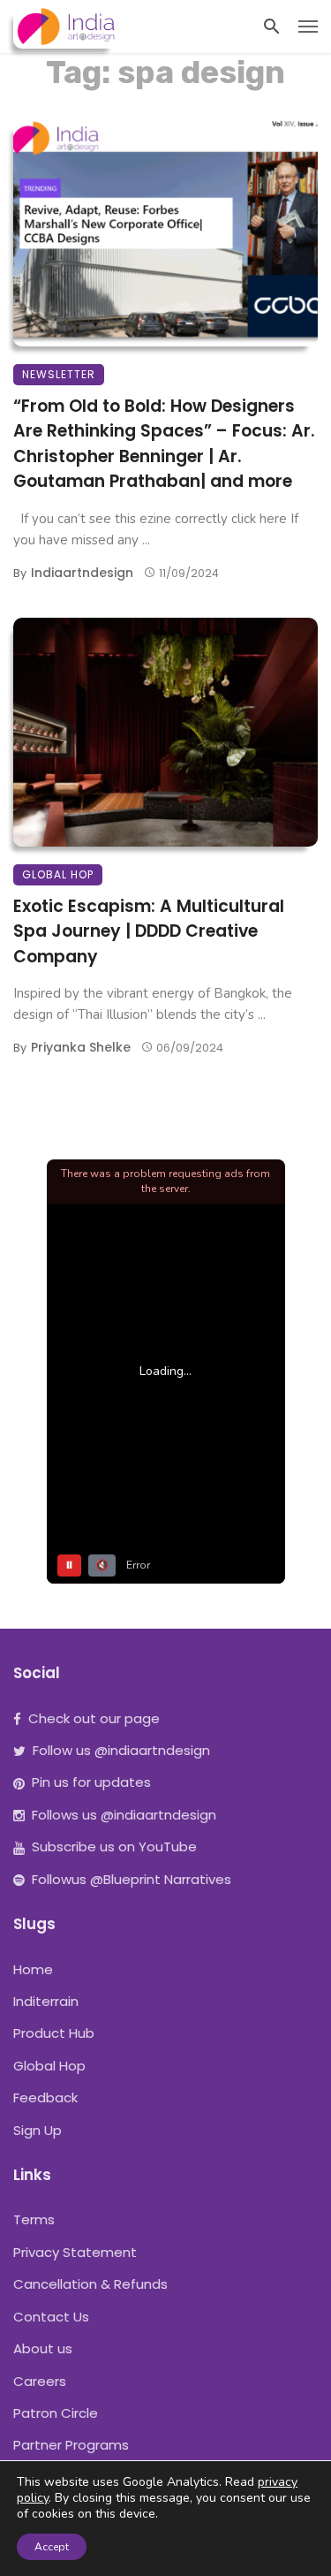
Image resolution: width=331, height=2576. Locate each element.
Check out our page (94, 1718)
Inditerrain (46, 2001)
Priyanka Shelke (81, 1047)
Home (33, 1969)
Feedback (45, 2097)
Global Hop (58, 874)
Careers (40, 2381)
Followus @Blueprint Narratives (132, 1879)
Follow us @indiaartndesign (121, 1750)
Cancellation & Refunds (90, 2284)
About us (43, 2348)
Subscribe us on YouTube (114, 1847)
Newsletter (59, 374)
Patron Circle (56, 2413)
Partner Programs (71, 2445)
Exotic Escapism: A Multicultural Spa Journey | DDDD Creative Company (149, 931)
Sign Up (38, 2130)
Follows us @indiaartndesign (124, 1815)
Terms (34, 2219)
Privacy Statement (75, 2252)
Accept (52, 2547)
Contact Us (51, 2317)
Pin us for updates (91, 1782)
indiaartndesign (82, 573)
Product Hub (54, 2033)
